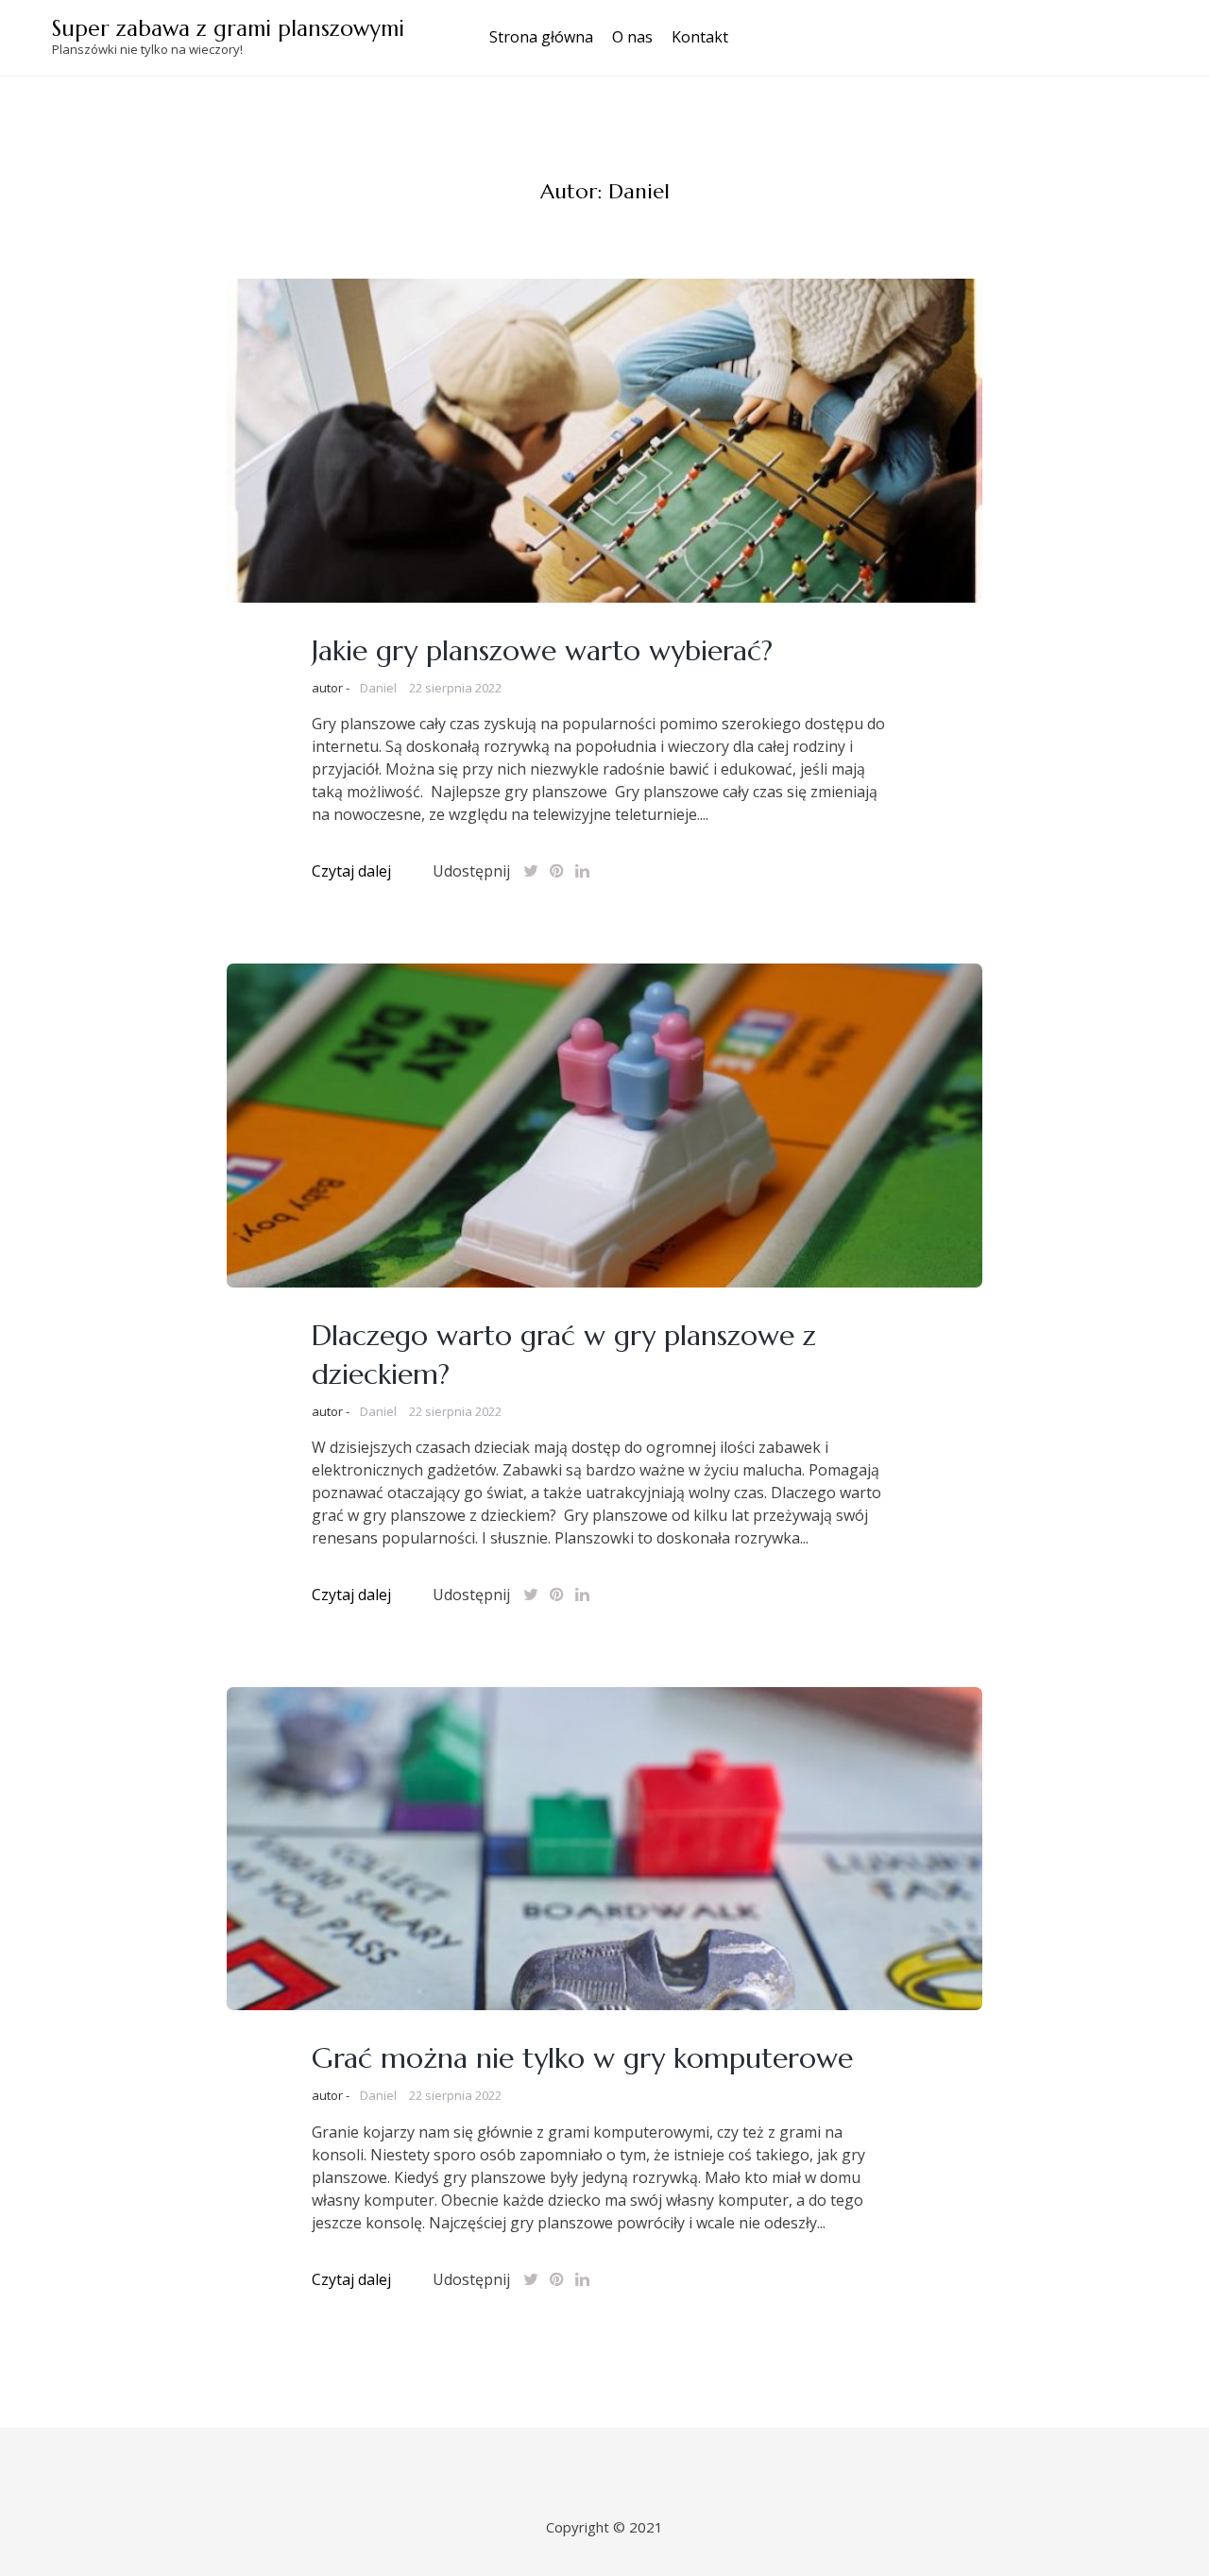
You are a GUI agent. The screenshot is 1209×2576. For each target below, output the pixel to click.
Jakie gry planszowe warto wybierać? (542, 650)
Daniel (378, 688)
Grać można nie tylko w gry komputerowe (582, 2058)
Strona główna (541, 37)
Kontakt (700, 37)
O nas (632, 37)
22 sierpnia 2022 (455, 688)
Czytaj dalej (351, 871)
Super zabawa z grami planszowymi (228, 28)
